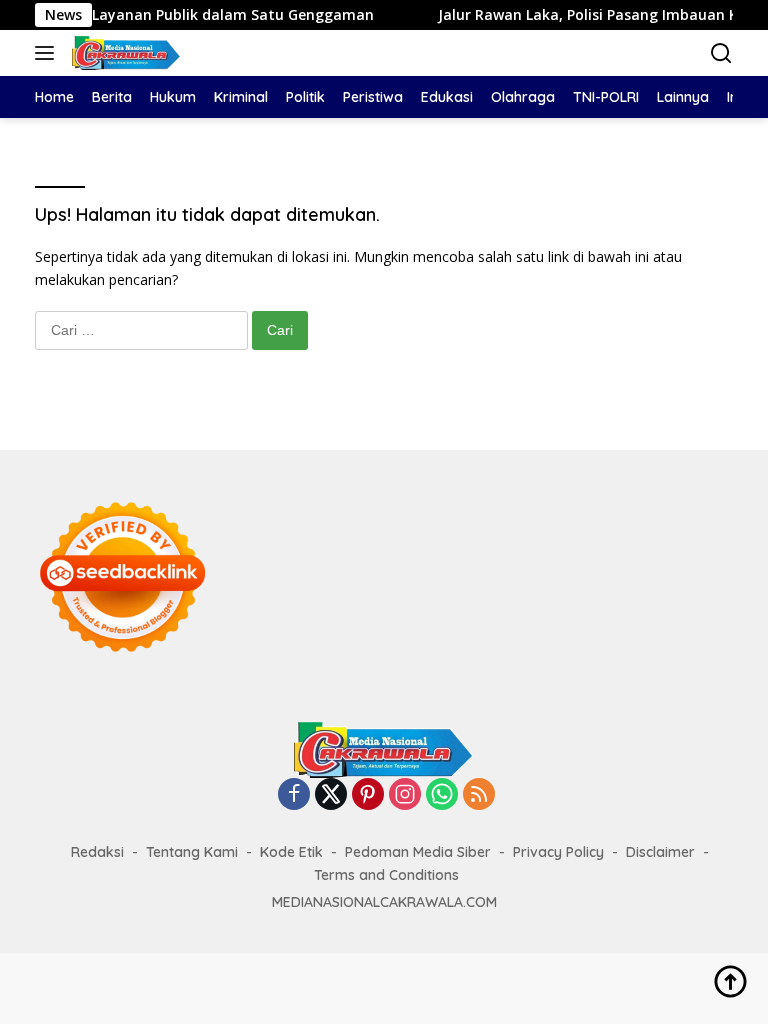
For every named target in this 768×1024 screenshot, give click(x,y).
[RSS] (479, 795)
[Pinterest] (368, 795)
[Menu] (48, 53)
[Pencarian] (721, 53)
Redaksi (97, 852)
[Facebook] (294, 795)
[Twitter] (331, 795)
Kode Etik (291, 852)
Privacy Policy (558, 852)
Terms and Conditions (386, 875)
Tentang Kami (192, 852)
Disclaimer (660, 852)
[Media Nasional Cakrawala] (124, 53)
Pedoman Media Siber (418, 852)
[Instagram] (405, 795)
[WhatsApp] (442, 795)
